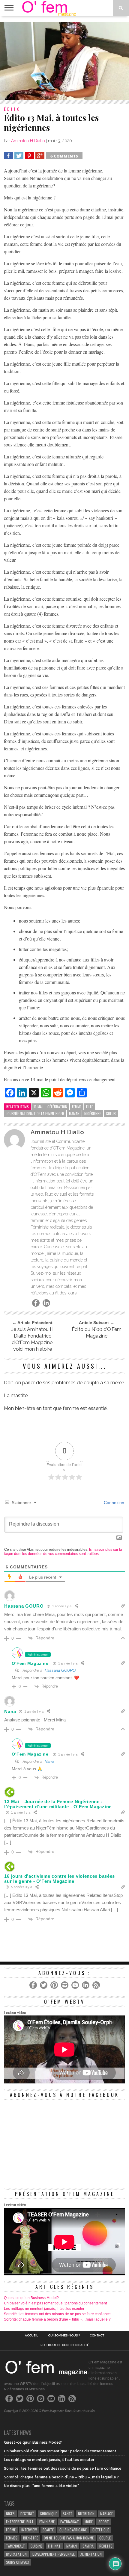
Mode (89, 2522)
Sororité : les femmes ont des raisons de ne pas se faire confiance (57, 2314)
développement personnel (54, 2554)
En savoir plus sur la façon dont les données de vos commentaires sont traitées (63, 1552)
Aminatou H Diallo (28, 141)
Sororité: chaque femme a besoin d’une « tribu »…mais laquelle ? (57, 2319)
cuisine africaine (73, 2530)
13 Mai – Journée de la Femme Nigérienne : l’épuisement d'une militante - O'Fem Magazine (58, 1804)
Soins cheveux (18, 2562)
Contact (97, 2336)
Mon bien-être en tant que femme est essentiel (56, 1408)
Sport (104, 2522)
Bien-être (31, 2538)
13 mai (38, 1107)
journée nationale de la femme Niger (35, 1113)
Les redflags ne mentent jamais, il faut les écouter (44, 2309)
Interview (29, 2530)
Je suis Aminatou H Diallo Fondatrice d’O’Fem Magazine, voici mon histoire (32, 1339)
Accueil (31, 2336)
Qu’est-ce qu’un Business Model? (31, 2298)
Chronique (48, 2514)
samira (88, 2546)
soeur (111, 1113)
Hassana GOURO (60, 1670)
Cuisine (36, 2546)
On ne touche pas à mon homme (69, 2538)
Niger (10, 2514)
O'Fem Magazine (30, 1663)
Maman (74, 1113)
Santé (67, 2514)
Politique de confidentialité (65, 2345)
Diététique (101, 2530)
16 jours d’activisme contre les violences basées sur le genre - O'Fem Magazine (60, 1879)
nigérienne (93, 1113)
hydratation (16, 2554)
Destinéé (27, 2514)
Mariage (106, 2514)
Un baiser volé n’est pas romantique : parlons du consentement (55, 2303)
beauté (48, 2530)
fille (90, 1107)
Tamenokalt (15, 2546)
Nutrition (86, 2514)
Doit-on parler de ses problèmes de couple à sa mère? (64, 1383)
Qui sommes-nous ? (64, 2336)
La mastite (16, 1395)
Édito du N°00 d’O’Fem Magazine (97, 1333)
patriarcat (70, 2522)
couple (105, 2538)
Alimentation (91, 2554)
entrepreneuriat (20, 2522)
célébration (57, 1107)
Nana (49, 1761)
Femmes (12, 2538)
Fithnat (54, 2546)
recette (106, 2546)
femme (77, 1107)
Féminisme (47, 2522)
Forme (11, 2530)
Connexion (113, 1503)
